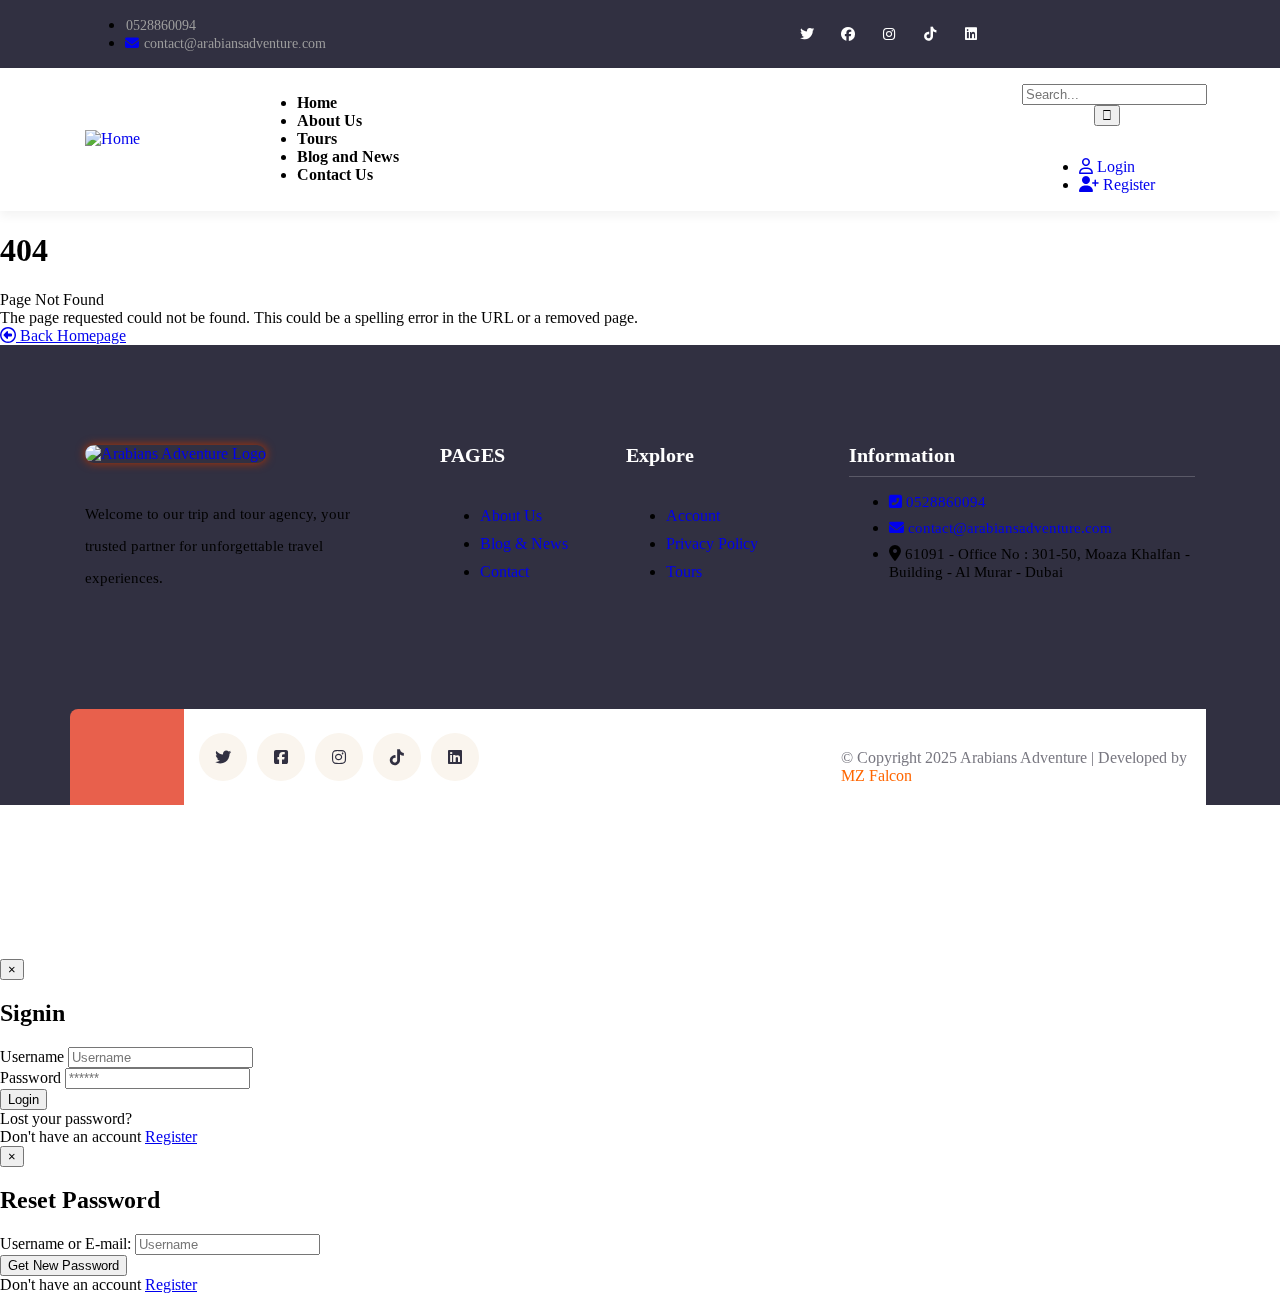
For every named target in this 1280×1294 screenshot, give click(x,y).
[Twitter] (807, 34)
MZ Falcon (876, 775)
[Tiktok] (929, 34)
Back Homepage (71, 335)
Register (1127, 184)
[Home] (112, 138)
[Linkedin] (970, 34)
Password (30, 1077)
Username (32, 1056)
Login (1114, 166)
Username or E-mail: (65, 1243)
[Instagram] (889, 34)
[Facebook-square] (281, 757)
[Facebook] (848, 34)
